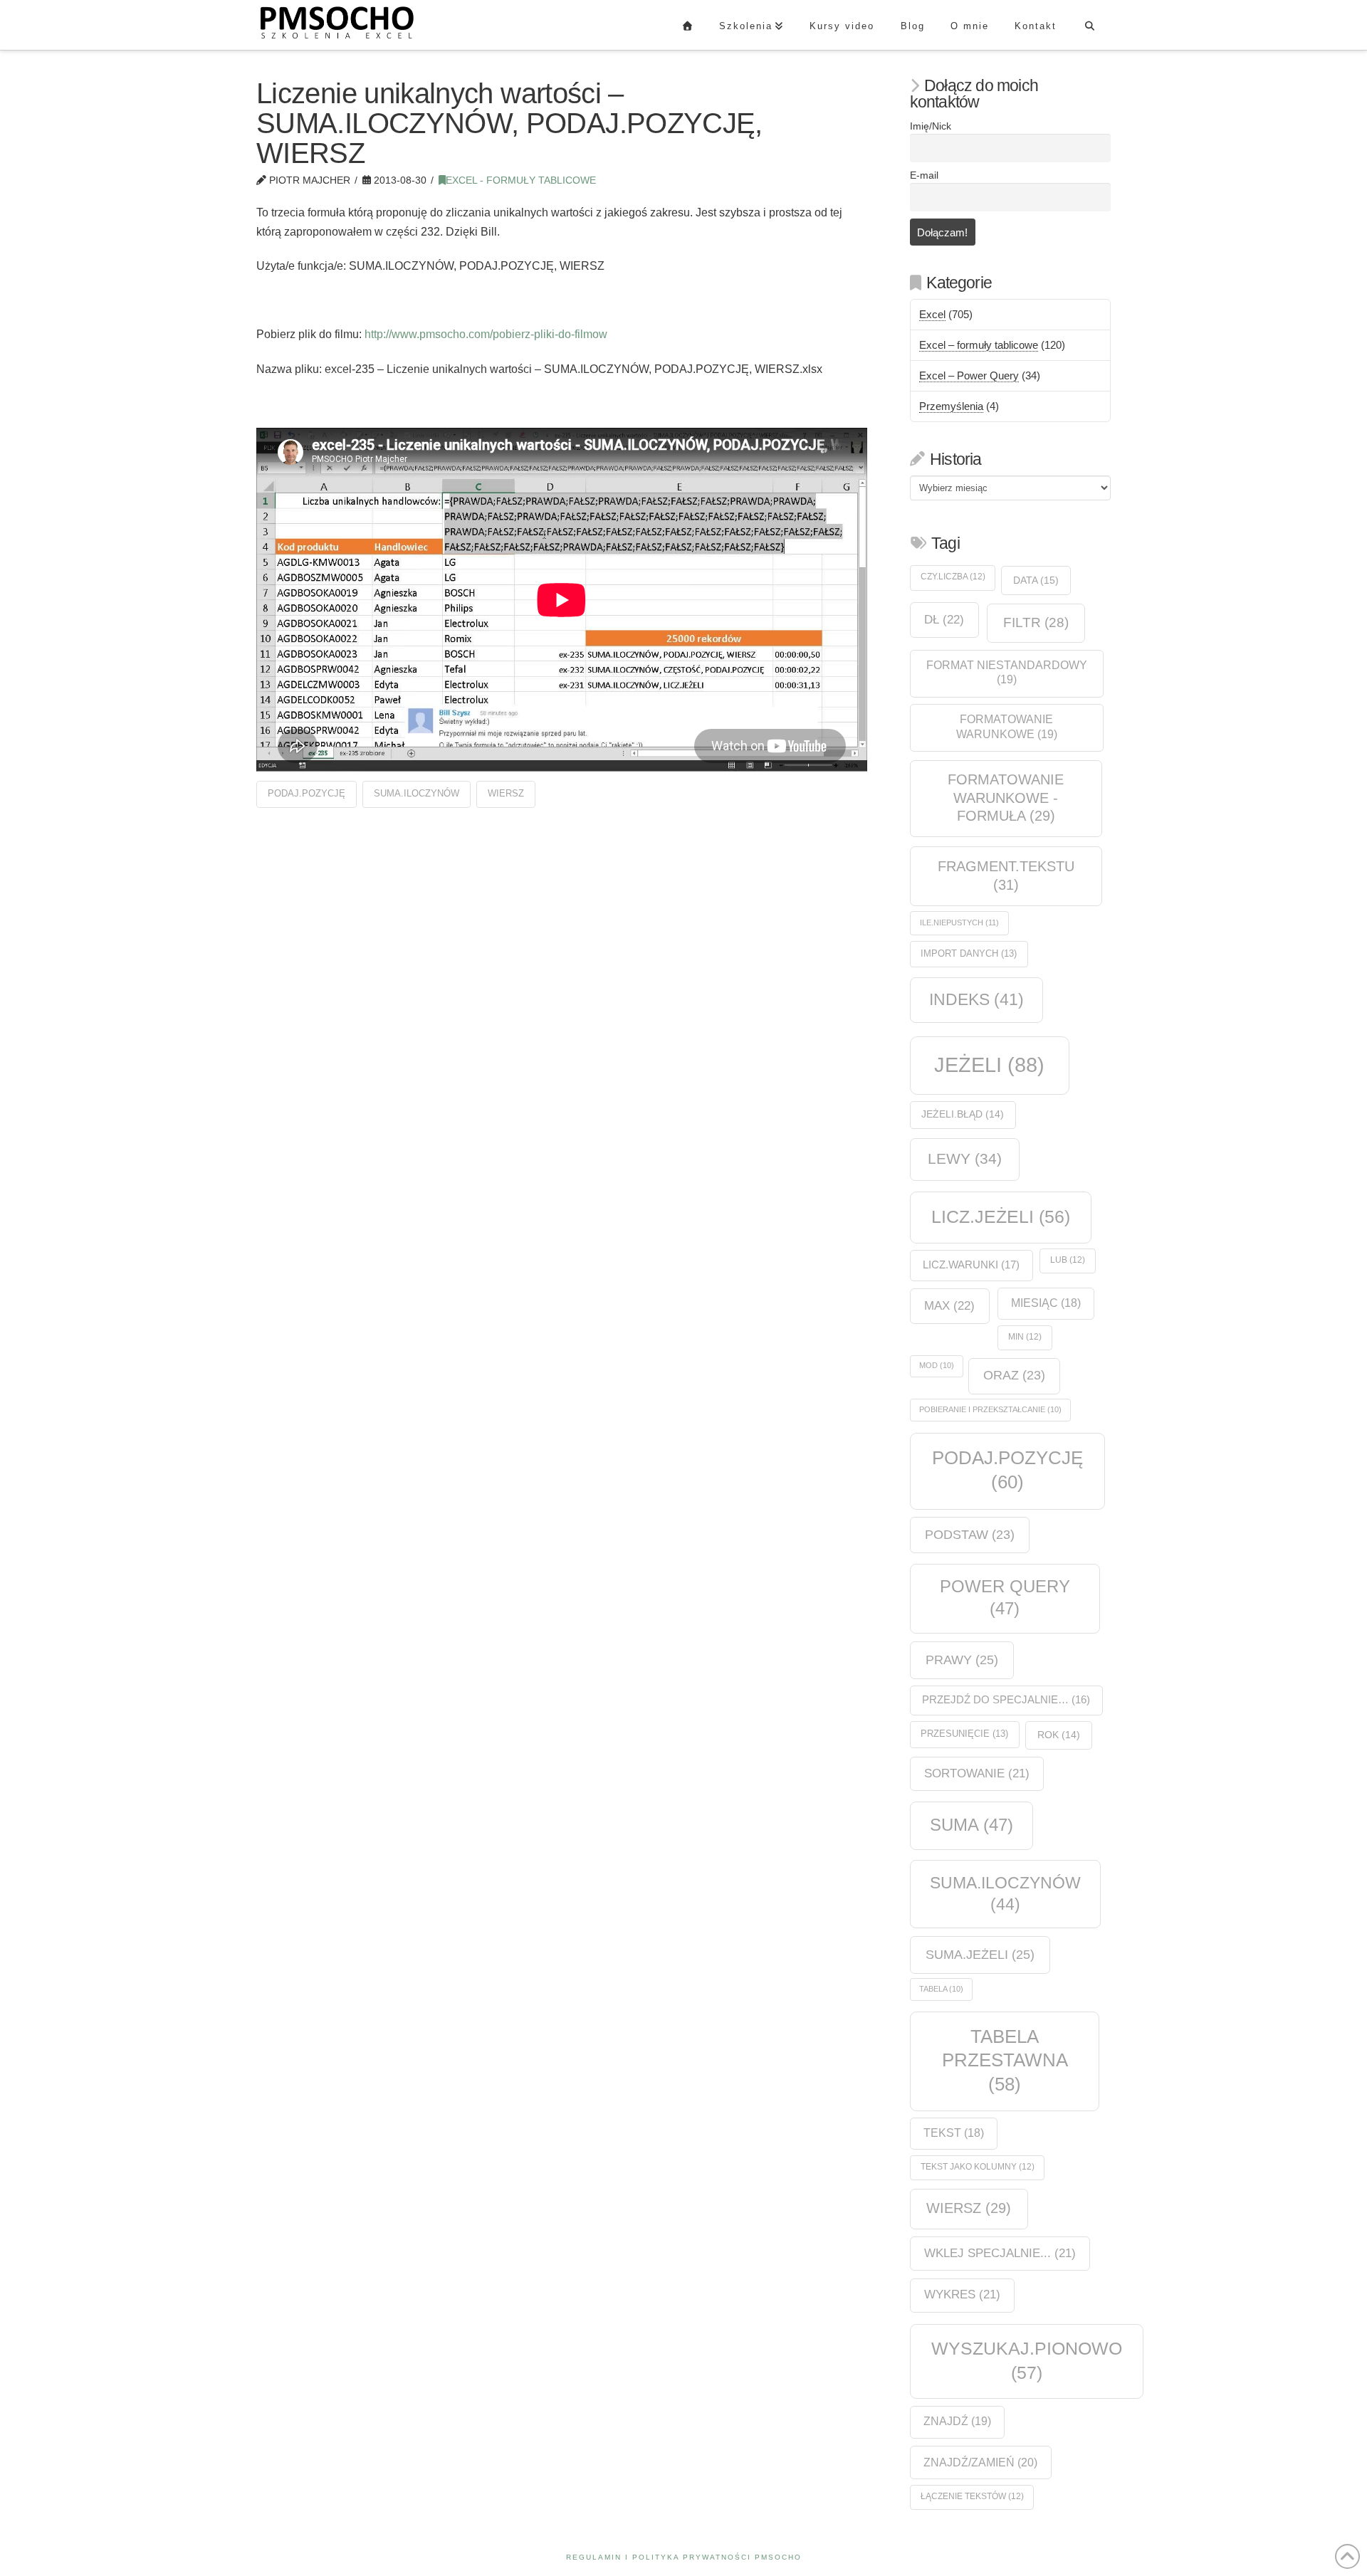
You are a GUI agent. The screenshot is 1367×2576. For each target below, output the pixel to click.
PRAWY (962, 1660)
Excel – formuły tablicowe (979, 345)
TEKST (954, 2133)
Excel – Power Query (969, 375)
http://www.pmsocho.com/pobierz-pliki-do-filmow (486, 334)
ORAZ (1014, 1375)
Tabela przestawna (1005, 2060)
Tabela (941, 1989)
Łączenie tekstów (972, 2496)
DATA (1036, 580)
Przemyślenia (951, 406)
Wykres (962, 2294)
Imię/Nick (931, 126)
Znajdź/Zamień (980, 2462)
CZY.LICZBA (953, 577)
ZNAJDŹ (957, 2421)
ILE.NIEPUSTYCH (959, 922)
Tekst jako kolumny (978, 2167)
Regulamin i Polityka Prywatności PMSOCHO (684, 2557)
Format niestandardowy (1007, 673)
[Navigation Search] (1090, 25)
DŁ (944, 619)
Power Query (1005, 1597)
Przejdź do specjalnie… (1006, 1700)
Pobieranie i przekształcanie (990, 1409)
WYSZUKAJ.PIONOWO (1027, 2360)
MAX (949, 1305)
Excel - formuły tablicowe (521, 180)
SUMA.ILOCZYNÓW (417, 793)
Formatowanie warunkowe (1007, 727)
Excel (932, 314)
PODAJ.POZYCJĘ (307, 793)
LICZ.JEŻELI (1001, 1216)
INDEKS (976, 1000)
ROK (1059, 1735)
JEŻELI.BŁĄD (963, 1114)
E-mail (924, 175)
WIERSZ (506, 793)
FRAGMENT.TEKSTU (1006, 876)
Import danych (969, 953)
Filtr (1036, 622)
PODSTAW (970, 1535)
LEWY (965, 1158)
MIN (1025, 1337)
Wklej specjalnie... (1000, 2253)
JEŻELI (989, 1064)
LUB (1068, 1260)
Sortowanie (977, 1773)
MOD (937, 1365)
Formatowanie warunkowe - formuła (1006, 798)
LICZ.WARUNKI (971, 1265)
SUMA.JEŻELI (980, 1954)
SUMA (971, 1825)
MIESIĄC (1046, 1303)
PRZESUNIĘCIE (964, 1734)
